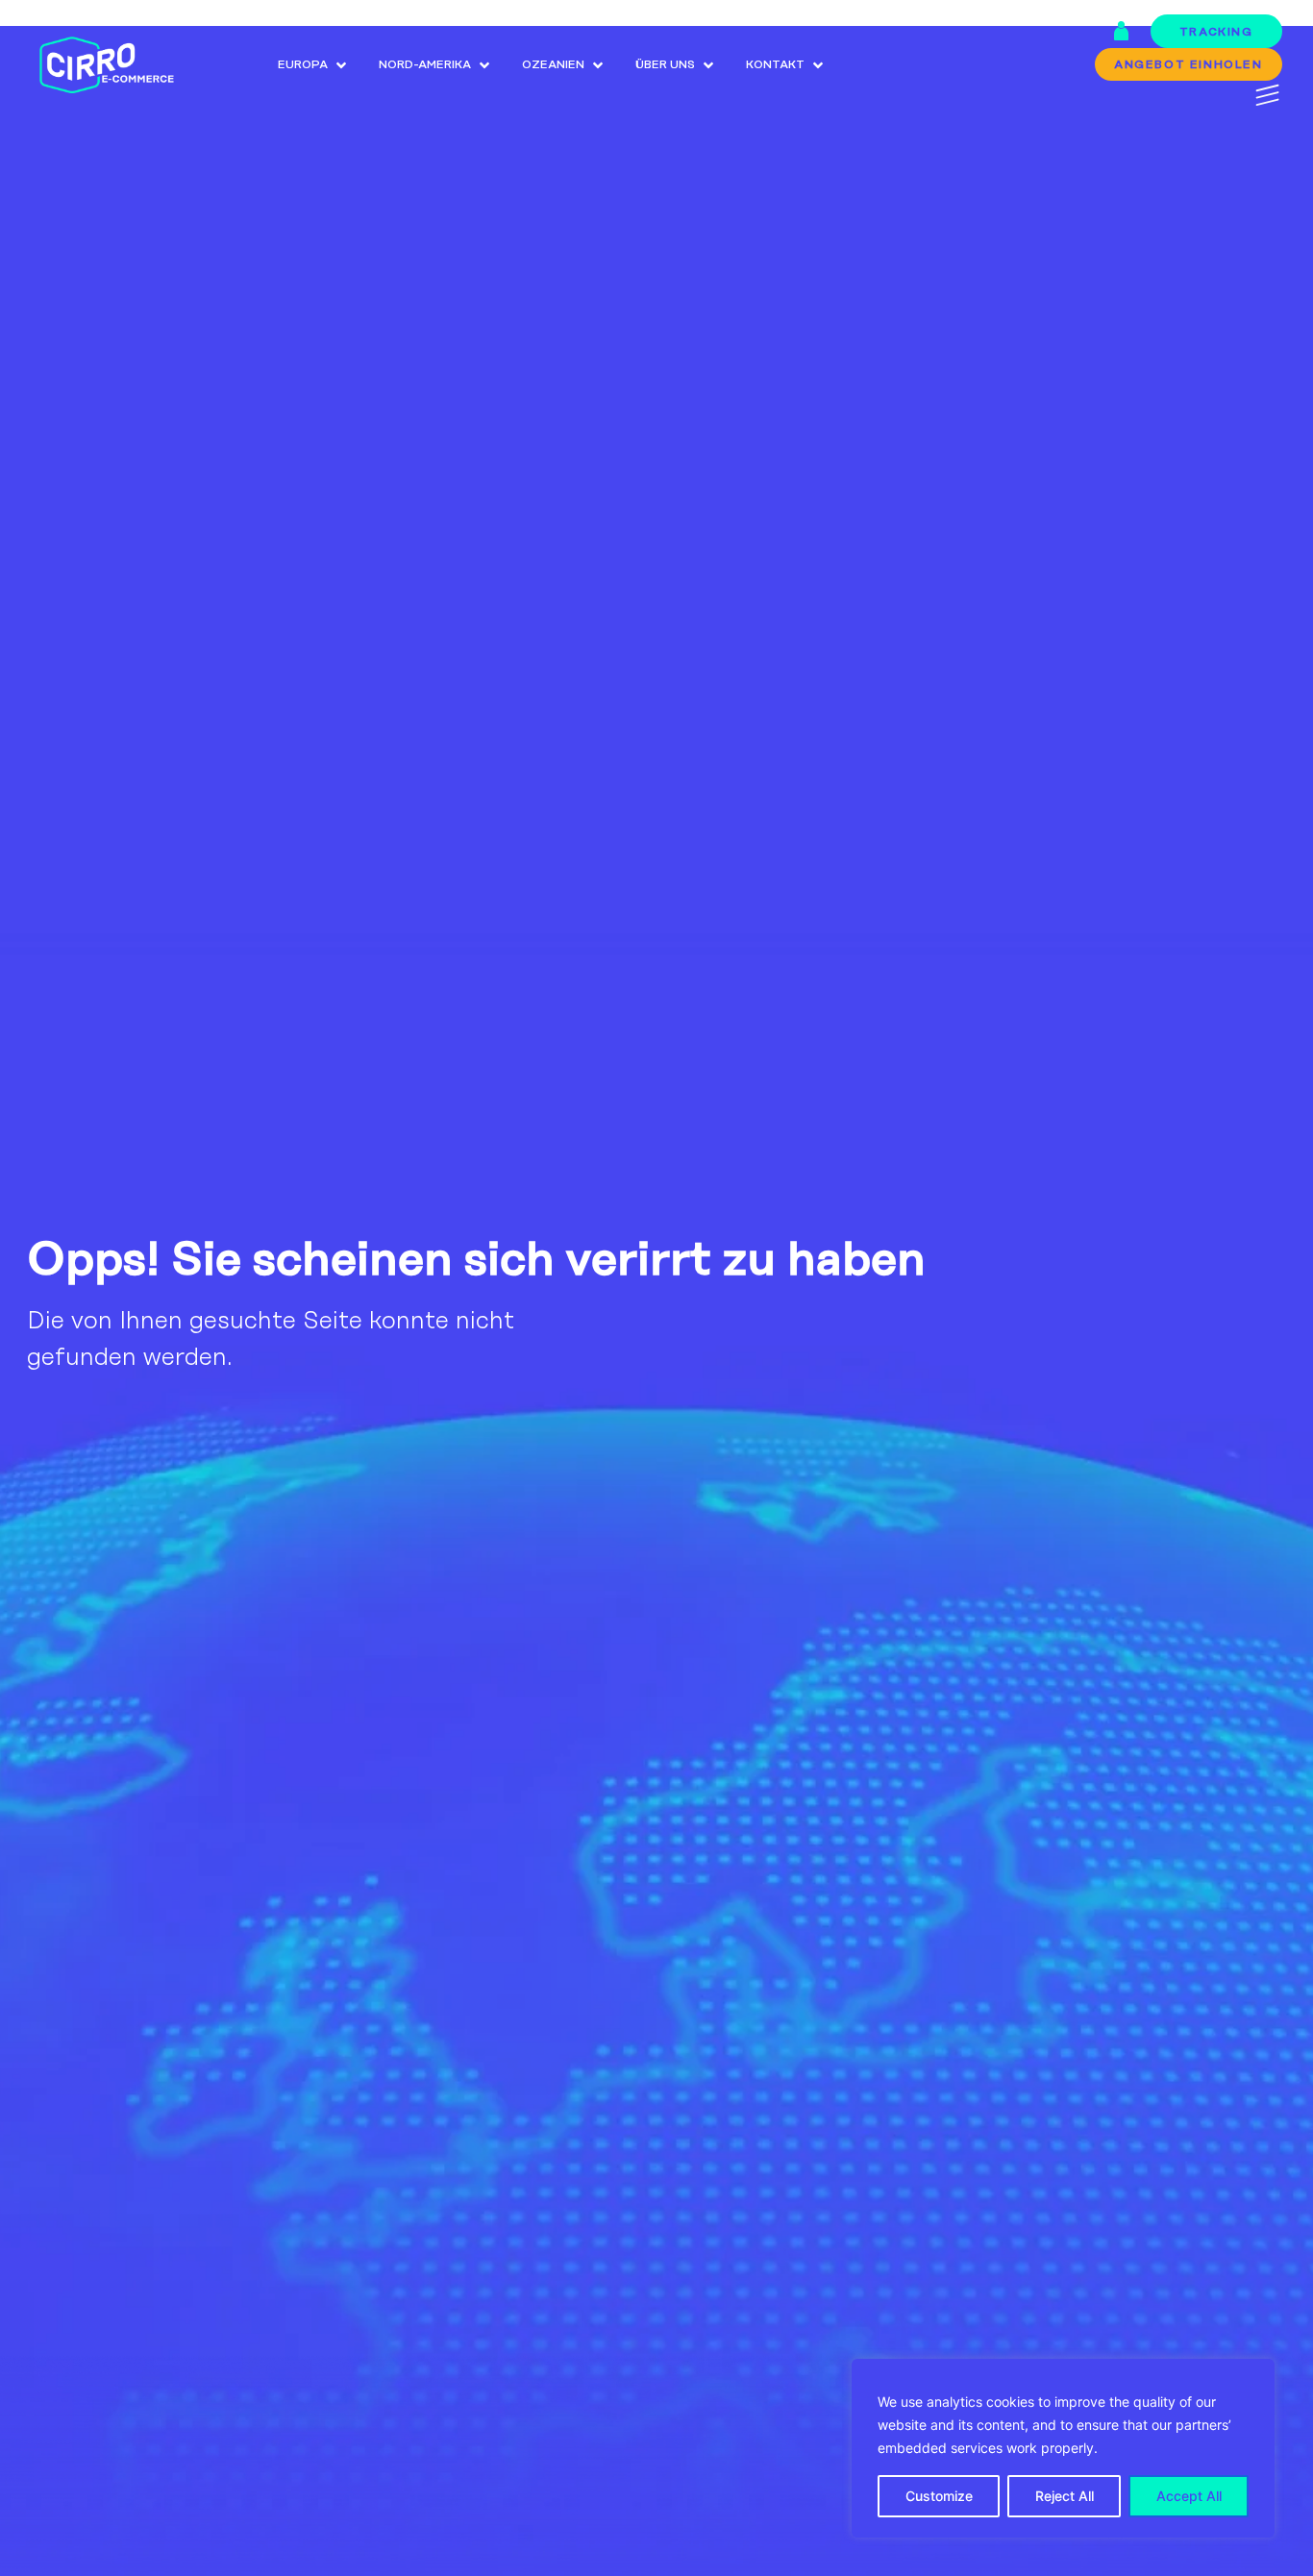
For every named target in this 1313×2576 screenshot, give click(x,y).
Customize (939, 2496)
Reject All (1065, 2496)
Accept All (1189, 2496)
